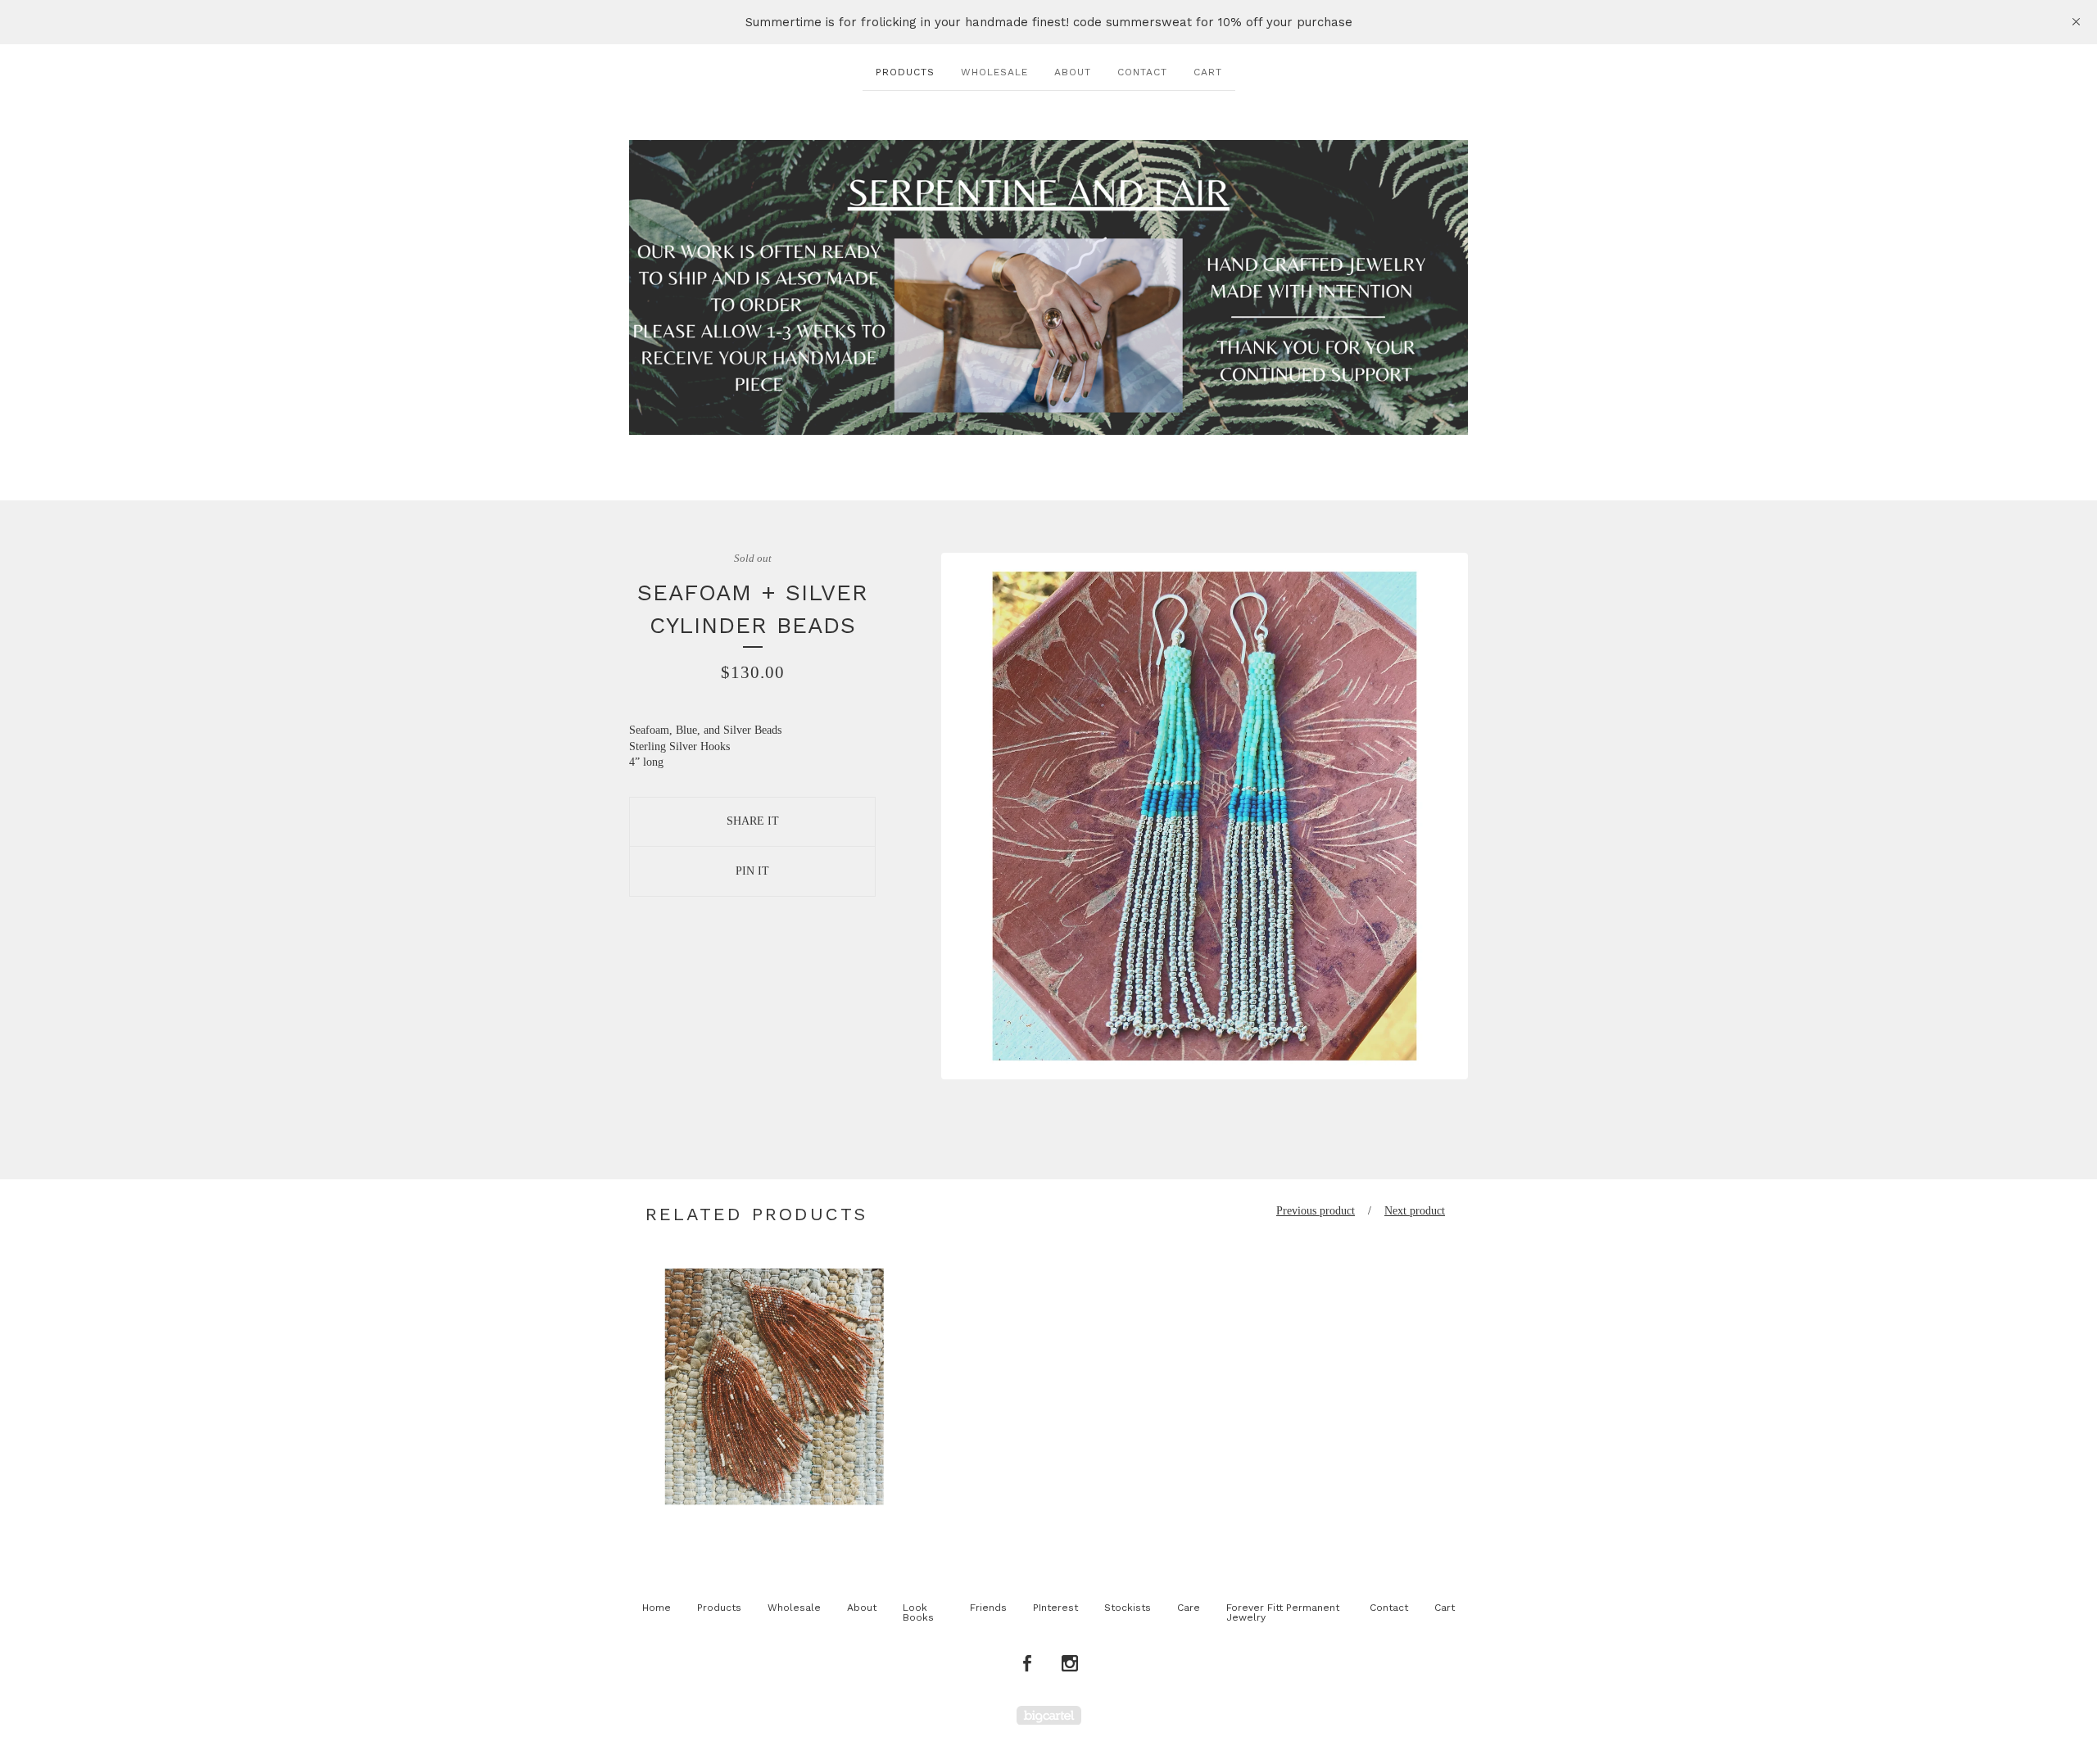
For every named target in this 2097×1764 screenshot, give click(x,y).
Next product (1415, 1211)
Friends (988, 1608)
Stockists (1128, 1608)
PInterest (1055, 1608)
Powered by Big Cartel (1049, 1715)
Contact (1142, 72)
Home (657, 1608)
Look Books (918, 1612)
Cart (1208, 72)
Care (1189, 1608)
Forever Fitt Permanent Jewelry (1283, 1612)
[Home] (1048, 287)
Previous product (1316, 1211)
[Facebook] (1027, 1664)
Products (905, 72)
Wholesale (994, 72)
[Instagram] (1070, 1664)
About (1073, 72)
